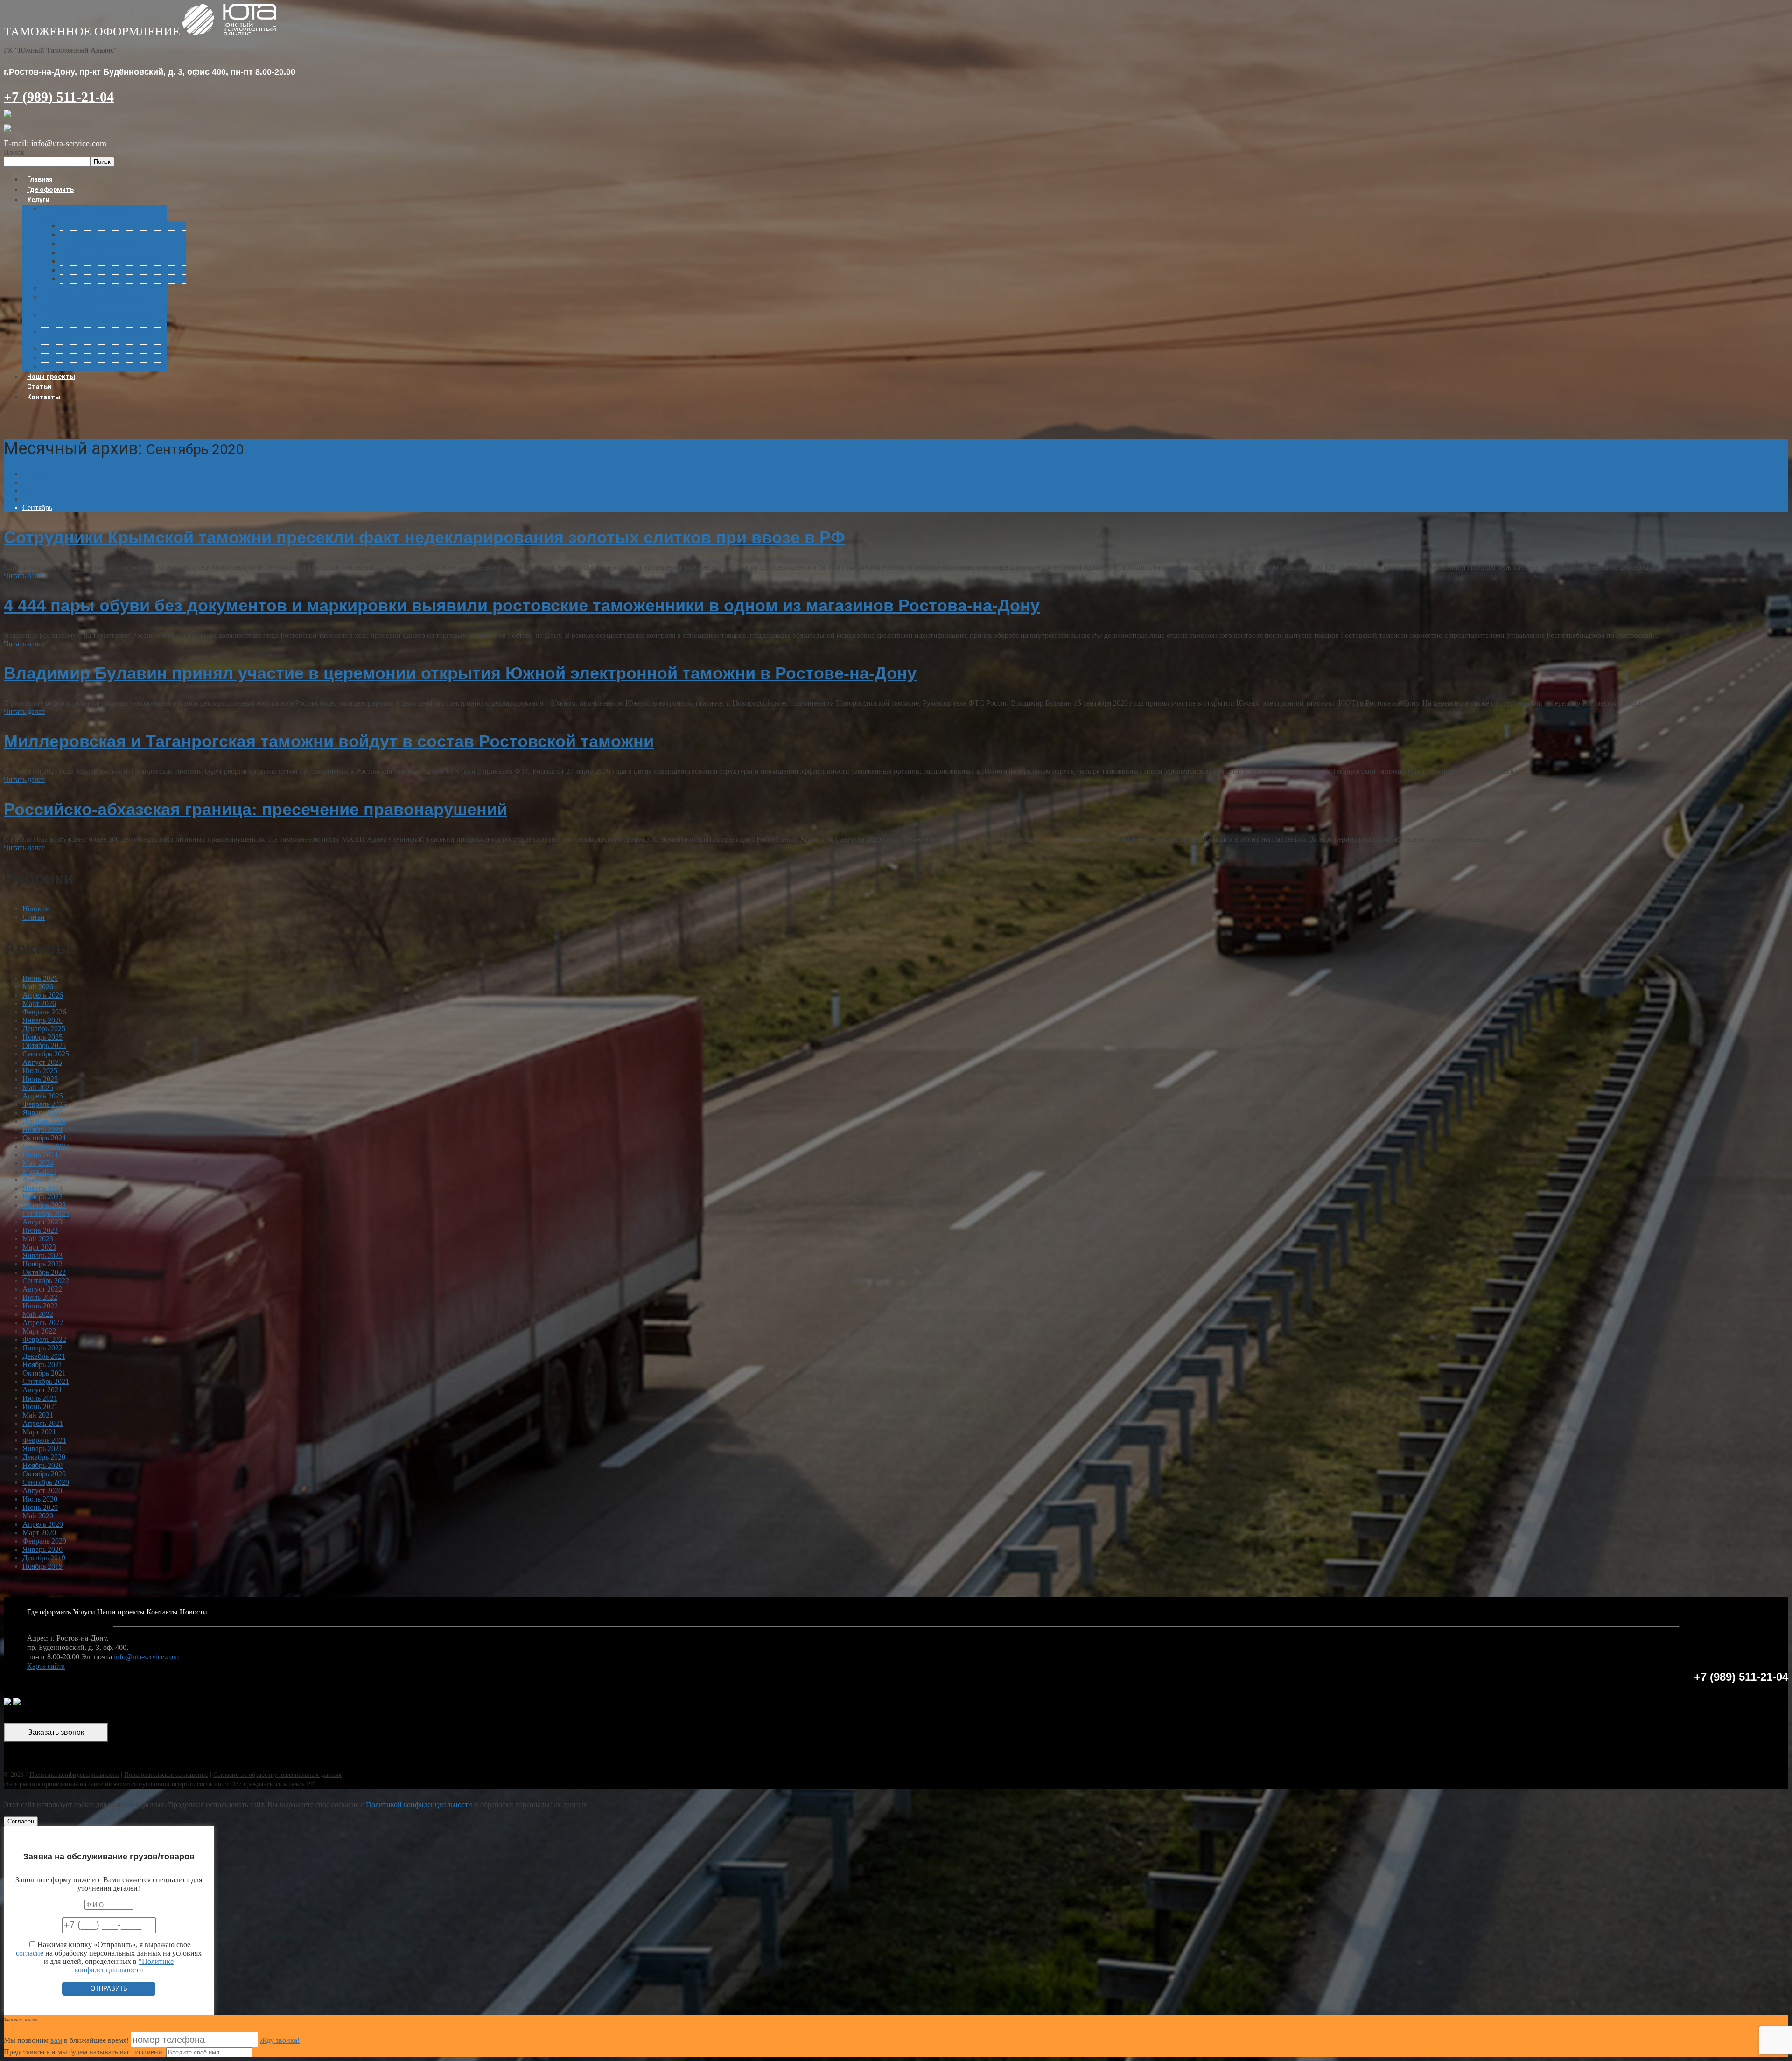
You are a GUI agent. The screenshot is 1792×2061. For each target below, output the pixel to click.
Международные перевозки (85, 358)
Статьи (34, 917)
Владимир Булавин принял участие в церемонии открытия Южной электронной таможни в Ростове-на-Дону (460, 673)
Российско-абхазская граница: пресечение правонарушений (255, 809)
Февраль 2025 (44, 1104)
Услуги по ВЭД (86, 253)
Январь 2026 (42, 1020)
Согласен (21, 1821)
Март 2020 (39, 1533)
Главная (35, 474)
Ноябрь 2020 (42, 1465)
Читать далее (24, 576)
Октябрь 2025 (44, 1045)
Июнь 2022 (40, 1306)
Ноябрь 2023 (42, 1197)
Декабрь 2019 (44, 1558)
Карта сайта (46, 1666)
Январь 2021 (42, 1449)
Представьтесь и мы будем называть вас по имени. (84, 2052)
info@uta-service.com (146, 1657)
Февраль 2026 (44, 1012)
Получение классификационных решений (121, 270)
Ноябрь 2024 (42, 1129)
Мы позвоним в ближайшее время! (67, 2040)
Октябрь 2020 (44, 1474)
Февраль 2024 (44, 1180)
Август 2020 (42, 1491)
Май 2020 (38, 1516)
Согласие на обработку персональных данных (277, 1775)
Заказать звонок (56, 1732)
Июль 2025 (40, 1071)
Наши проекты (121, 1612)
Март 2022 (39, 1331)
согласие (30, 1953)
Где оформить (49, 1612)
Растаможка (82, 226)
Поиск (14, 152)
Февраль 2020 (44, 1541)
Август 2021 (42, 1390)
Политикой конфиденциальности (419, 1805)
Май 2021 (38, 1415)
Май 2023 (38, 1239)
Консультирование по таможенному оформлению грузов (92, 302)
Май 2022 (38, 1314)
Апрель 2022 (43, 1323)
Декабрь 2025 (44, 1029)
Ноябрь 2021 (42, 1365)
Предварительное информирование (113, 262)
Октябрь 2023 (44, 1205)
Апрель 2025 (43, 1096)
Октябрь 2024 (44, 1138)
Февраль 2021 (44, 1440)
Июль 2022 (40, 1297)
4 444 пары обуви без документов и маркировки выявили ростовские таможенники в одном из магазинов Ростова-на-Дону (522, 605)
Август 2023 (42, 1222)
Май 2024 (38, 1163)
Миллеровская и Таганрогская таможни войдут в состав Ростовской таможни (329, 741)
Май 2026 (38, 987)
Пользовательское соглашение (166, 1775)
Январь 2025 (42, 1113)
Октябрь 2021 (44, 1373)
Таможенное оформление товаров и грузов (91, 213)
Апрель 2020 (43, 1524)
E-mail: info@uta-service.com (55, 143)
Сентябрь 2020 (46, 1482)
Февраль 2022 (44, 1339)
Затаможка (81, 235)
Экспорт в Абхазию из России (87, 289)
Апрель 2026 (43, 995)
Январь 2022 (42, 1348)
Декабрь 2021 (44, 1356)
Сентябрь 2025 (46, 1054)
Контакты (44, 397)
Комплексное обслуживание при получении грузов (102, 319)
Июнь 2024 (40, 1155)
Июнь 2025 (40, 1079)
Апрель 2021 (43, 1423)
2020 (30, 491)
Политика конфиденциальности (74, 1775)
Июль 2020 (40, 1499)
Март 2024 (39, 1171)
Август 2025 (42, 1062)
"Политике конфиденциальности (124, 1966)
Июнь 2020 (40, 1507)
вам (56, 2040)
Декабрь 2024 (44, 1121)
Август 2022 (42, 1289)
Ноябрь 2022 (42, 1264)
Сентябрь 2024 (46, 1146)
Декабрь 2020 (44, 1457)
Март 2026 (39, 1003)
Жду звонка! (280, 2040)
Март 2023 (39, 1247)
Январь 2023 (42, 1255)
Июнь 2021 (40, 1407)
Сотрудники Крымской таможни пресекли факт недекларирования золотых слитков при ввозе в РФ (424, 537)
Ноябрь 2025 (42, 1037)
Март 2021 (39, 1432)
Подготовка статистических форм (111, 279)
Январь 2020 (42, 1549)
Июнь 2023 (40, 1230)
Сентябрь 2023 (46, 1213)
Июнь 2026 (40, 978)
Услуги (38, 200)
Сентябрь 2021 (46, 1381)
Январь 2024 (42, 1188)
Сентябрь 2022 (46, 1281)
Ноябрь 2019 (42, 1566)
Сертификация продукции (101, 244)
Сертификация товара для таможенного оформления (97, 336)
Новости (36, 909)
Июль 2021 (40, 1398)
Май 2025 (38, 1087)
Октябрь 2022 (44, 1272)
